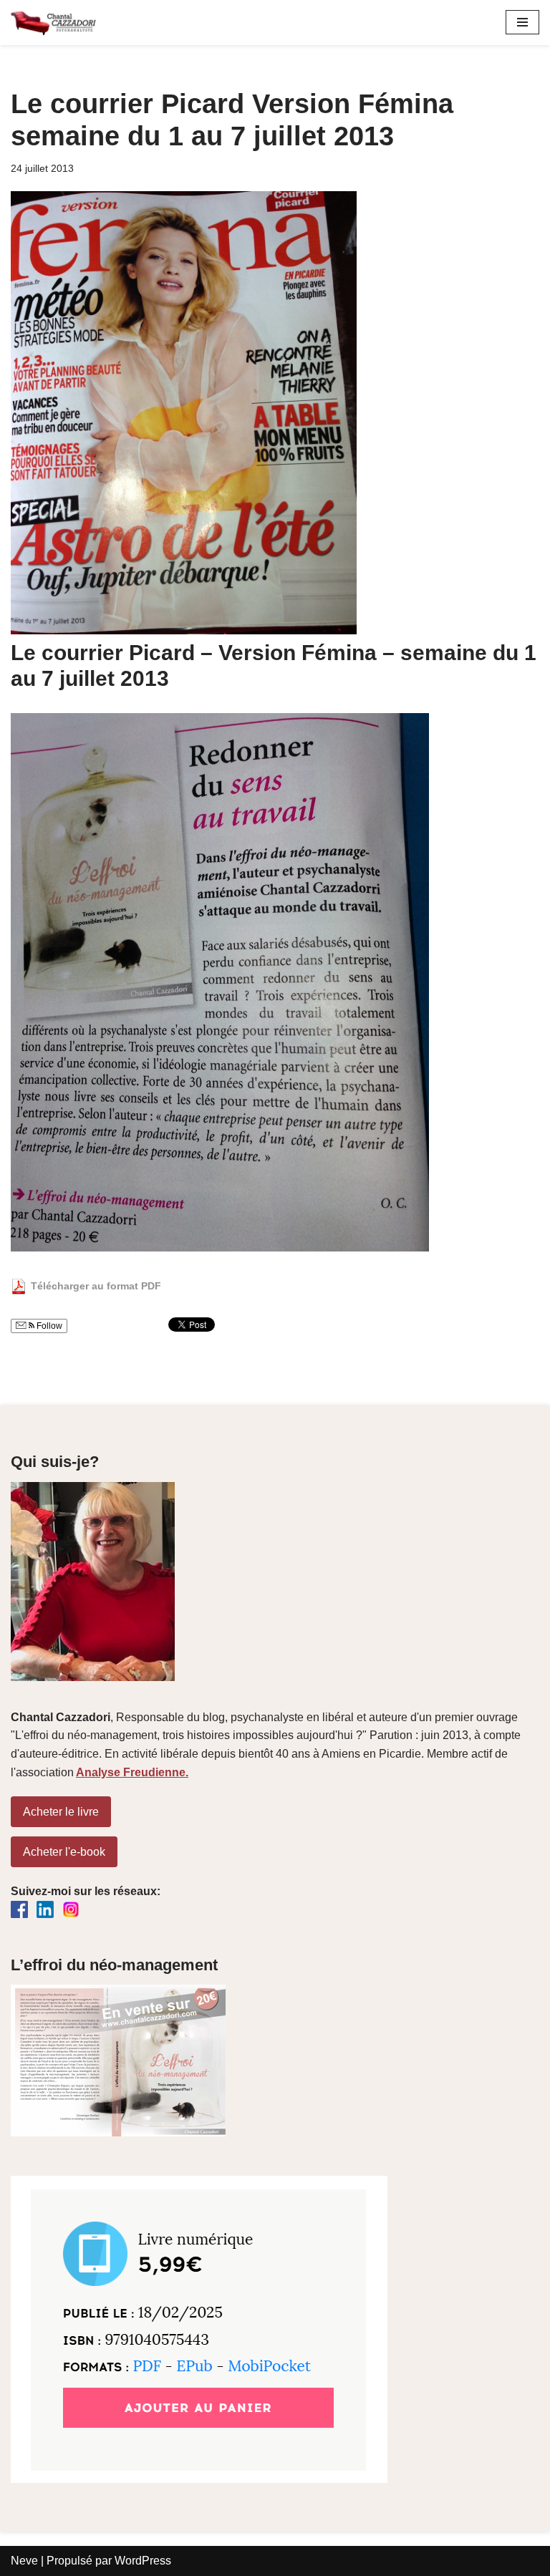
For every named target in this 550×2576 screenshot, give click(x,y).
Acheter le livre (61, 1812)
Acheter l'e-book (64, 1852)
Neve (24, 2561)
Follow (48, 1326)
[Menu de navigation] (522, 22)
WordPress (143, 2561)
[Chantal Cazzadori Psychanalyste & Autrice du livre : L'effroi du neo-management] (54, 23)
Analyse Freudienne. (132, 1772)
